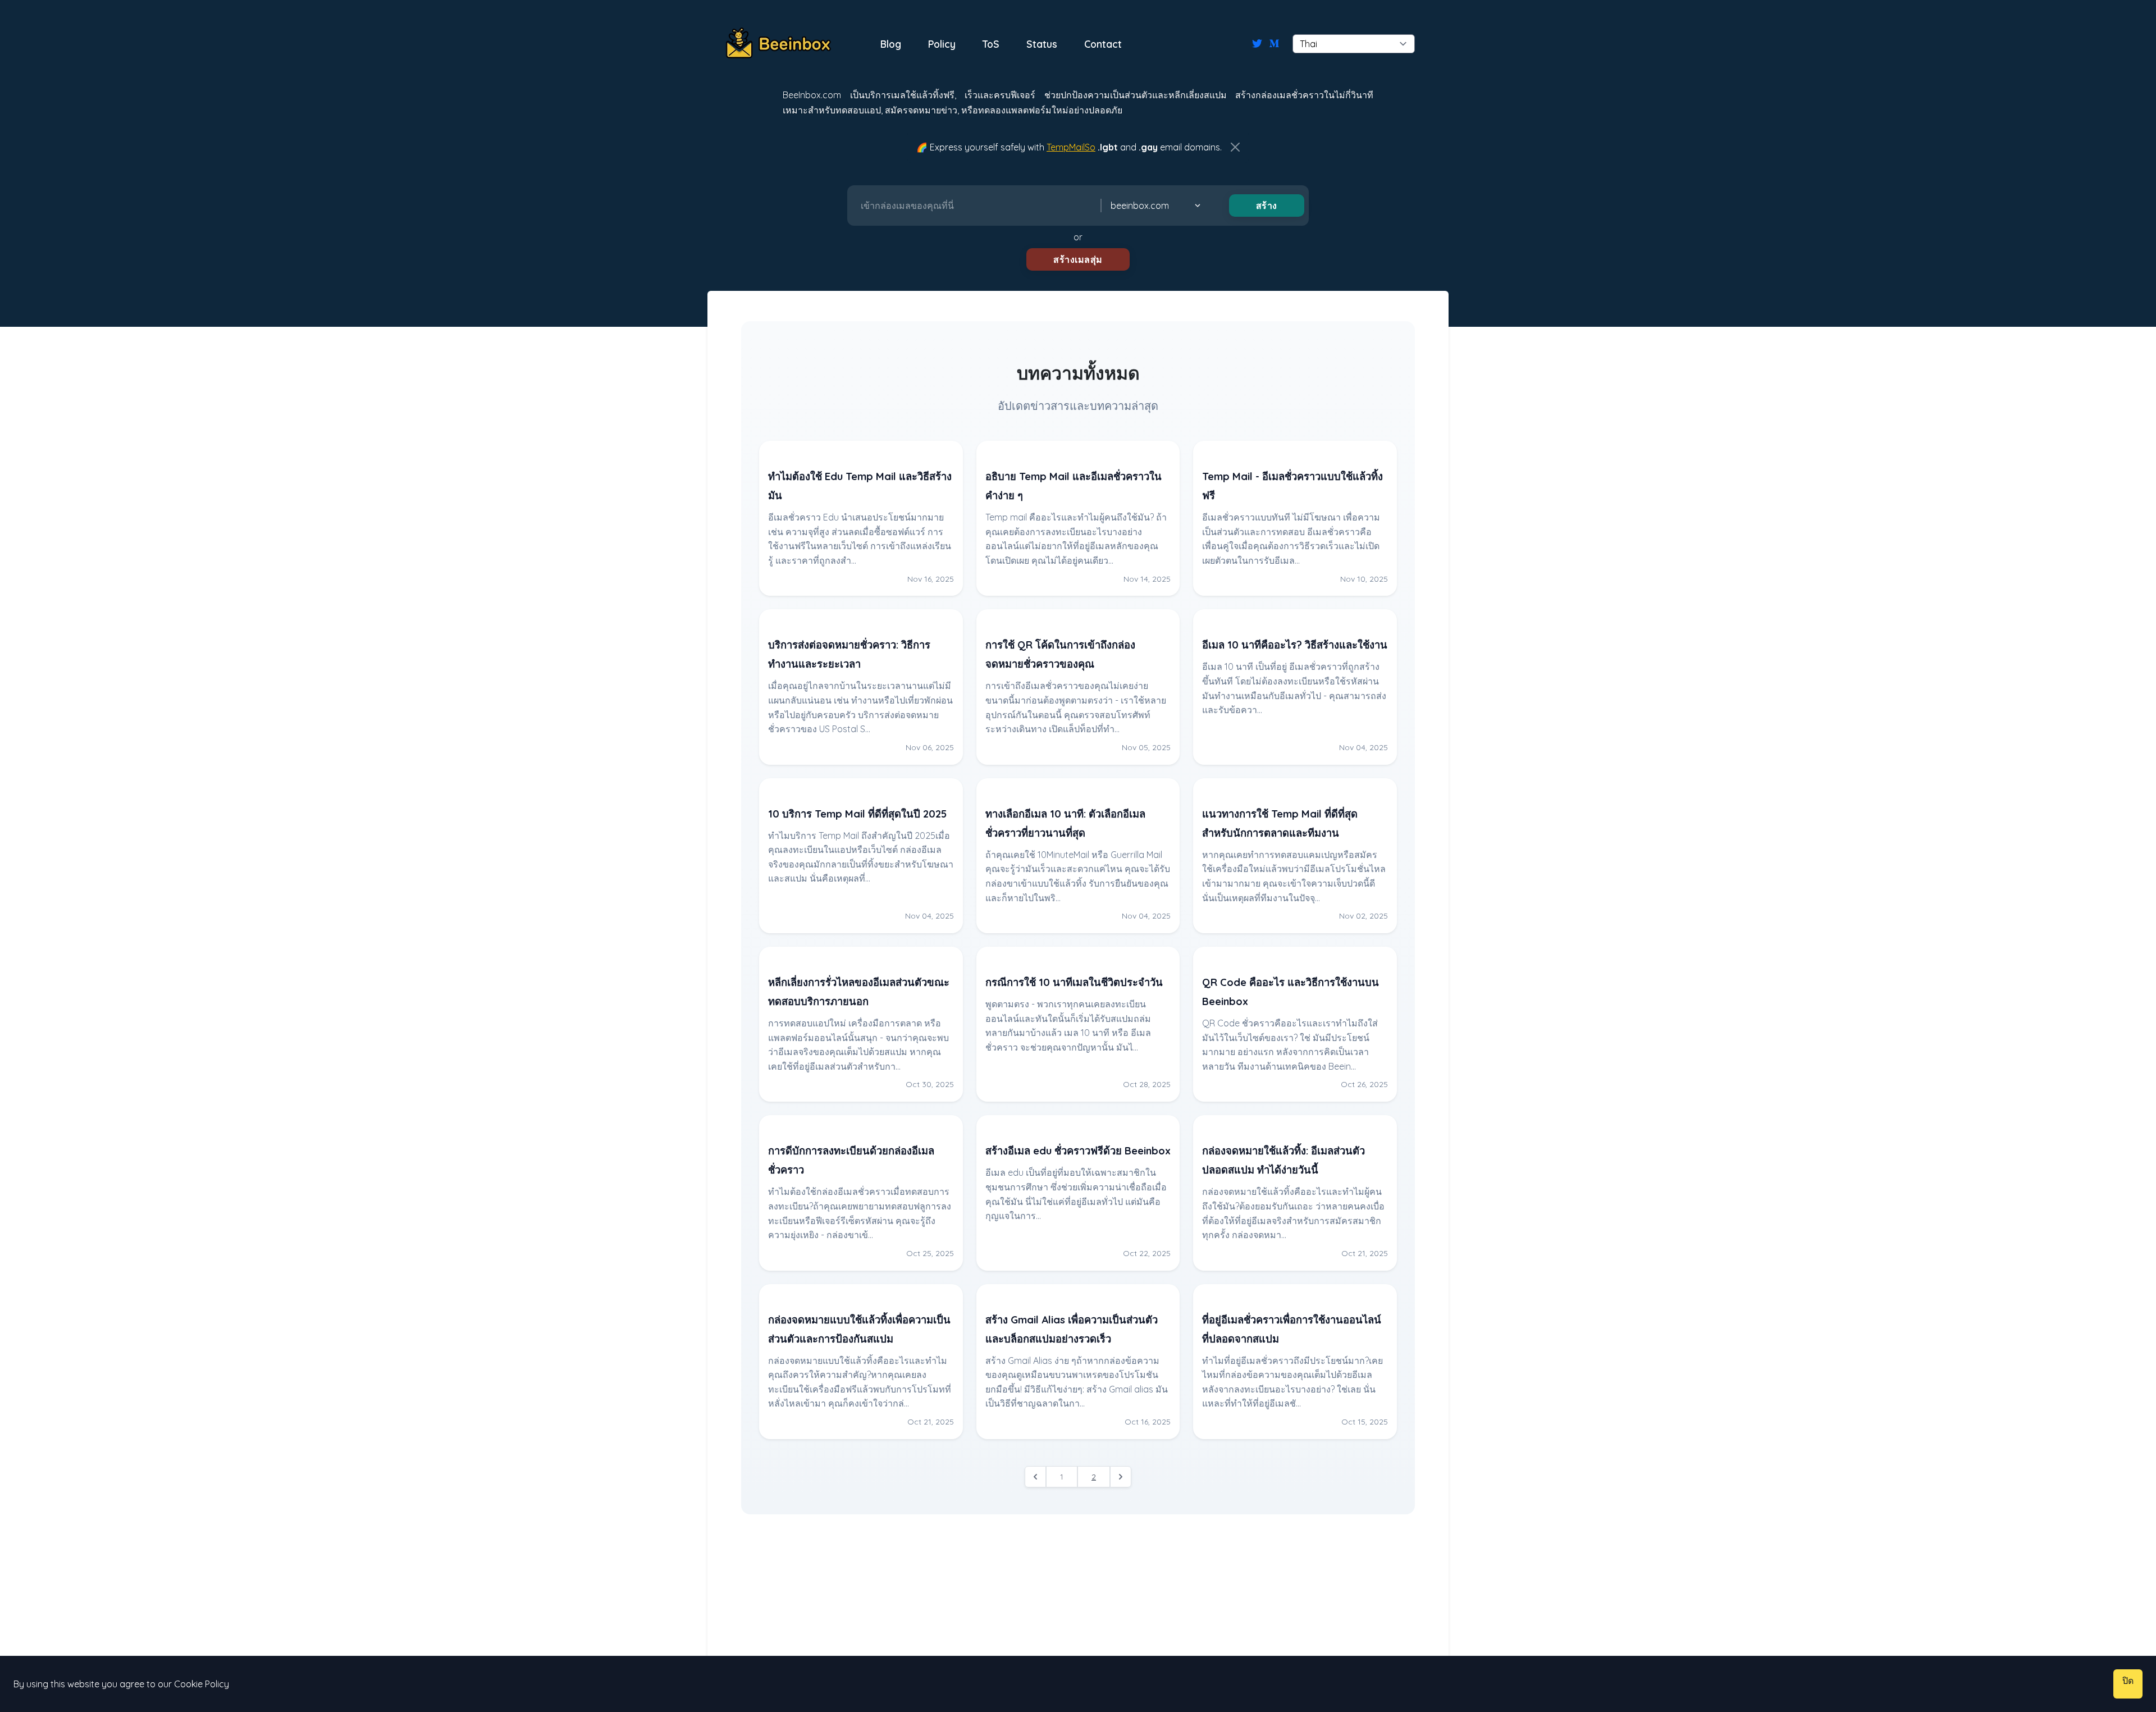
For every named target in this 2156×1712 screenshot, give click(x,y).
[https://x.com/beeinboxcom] (1257, 44)
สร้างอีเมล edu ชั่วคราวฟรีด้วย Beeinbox (1078, 1151)
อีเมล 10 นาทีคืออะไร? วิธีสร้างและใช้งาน (1295, 645)
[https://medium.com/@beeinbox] (1274, 44)
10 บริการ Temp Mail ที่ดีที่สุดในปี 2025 (857, 814)
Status (1042, 44)
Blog (891, 44)
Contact (1103, 44)
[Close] (1235, 147)
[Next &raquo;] (1121, 1477)
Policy (942, 44)
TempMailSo (1071, 147)
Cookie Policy (202, 1684)
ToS (991, 44)
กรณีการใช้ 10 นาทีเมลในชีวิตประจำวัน (1074, 982)
